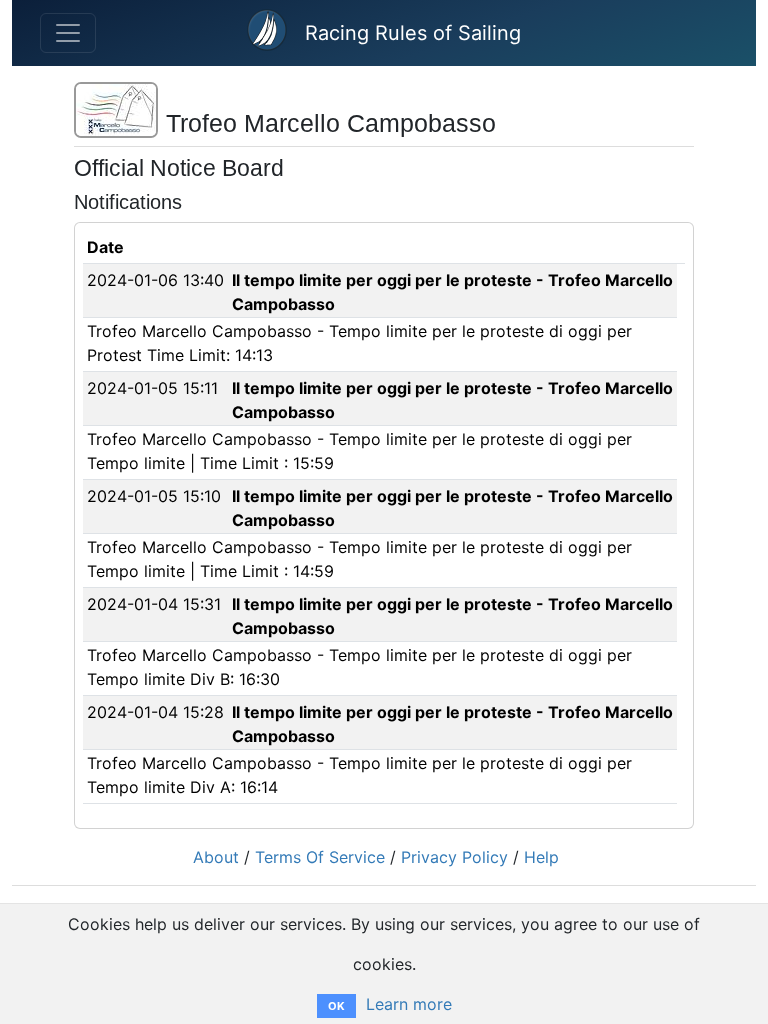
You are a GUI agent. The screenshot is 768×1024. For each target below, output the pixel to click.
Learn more (409, 1004)
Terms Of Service (320, 857)
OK (336, 1006)
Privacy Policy (454, 857)
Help (541, 857)
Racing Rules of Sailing (413, 33)
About (216, 857)
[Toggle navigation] (68, 33)
